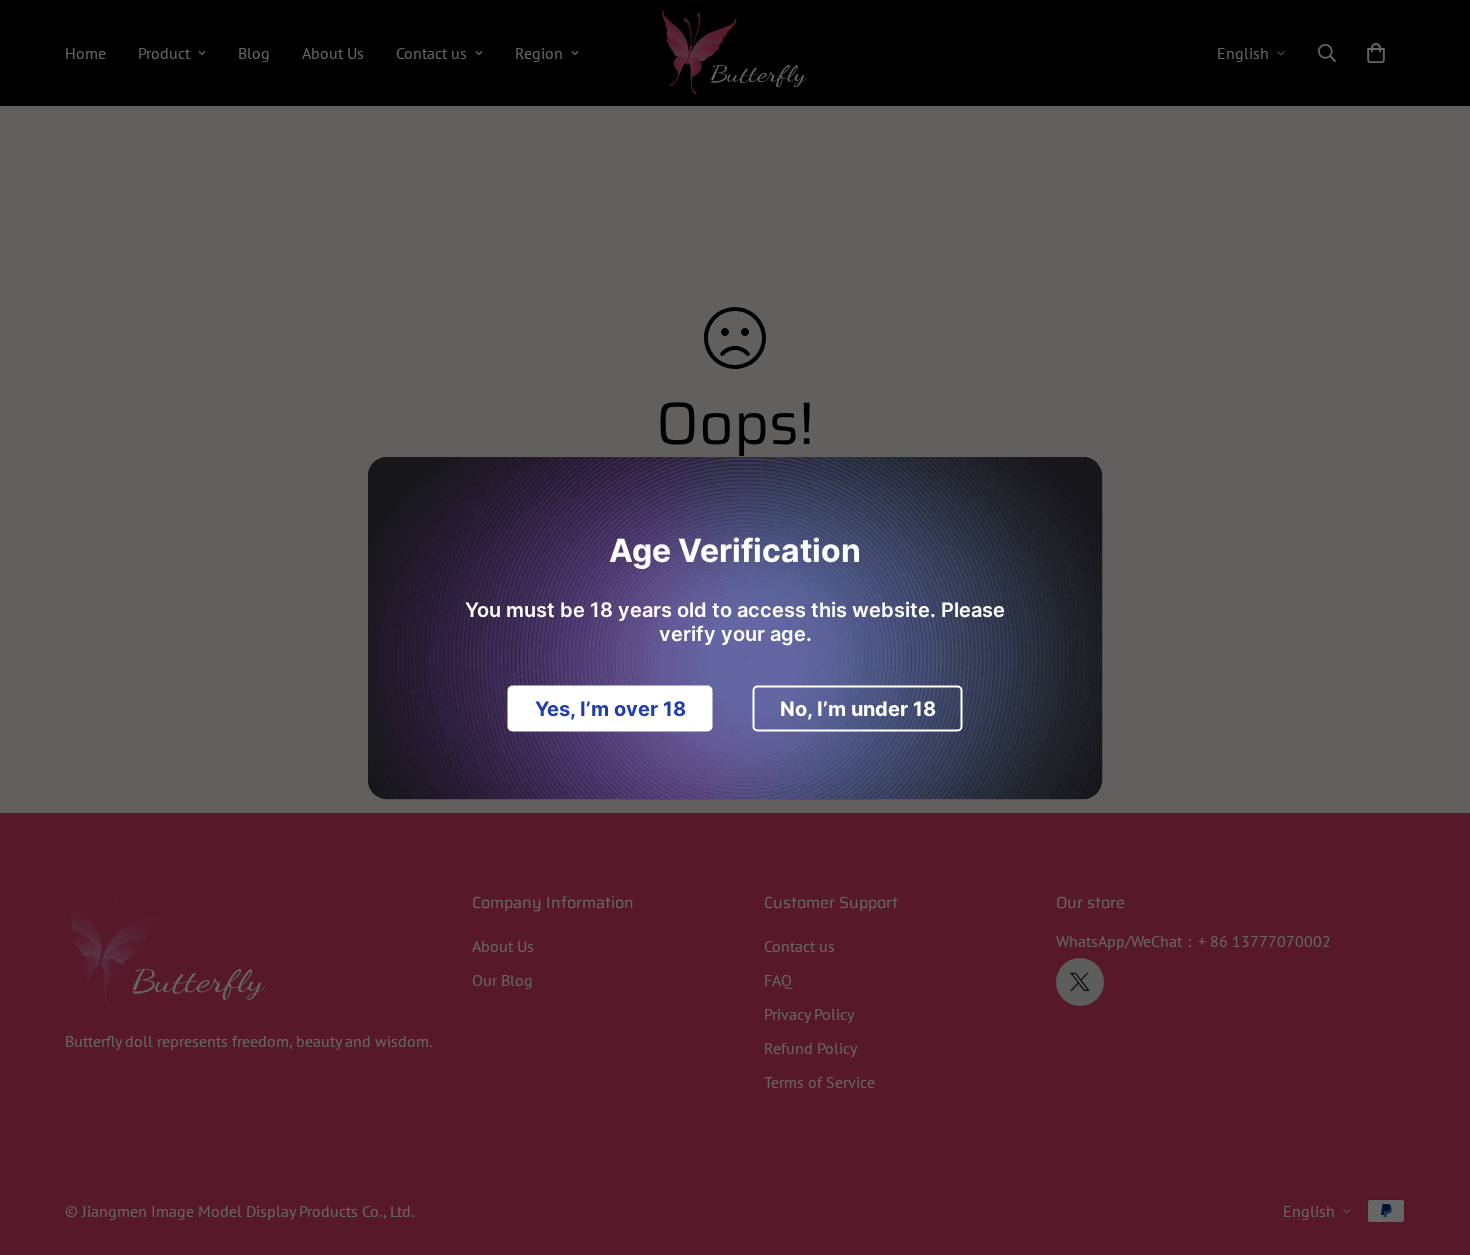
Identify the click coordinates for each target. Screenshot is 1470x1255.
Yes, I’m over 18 (610, 708)
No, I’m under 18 (858, 708)
